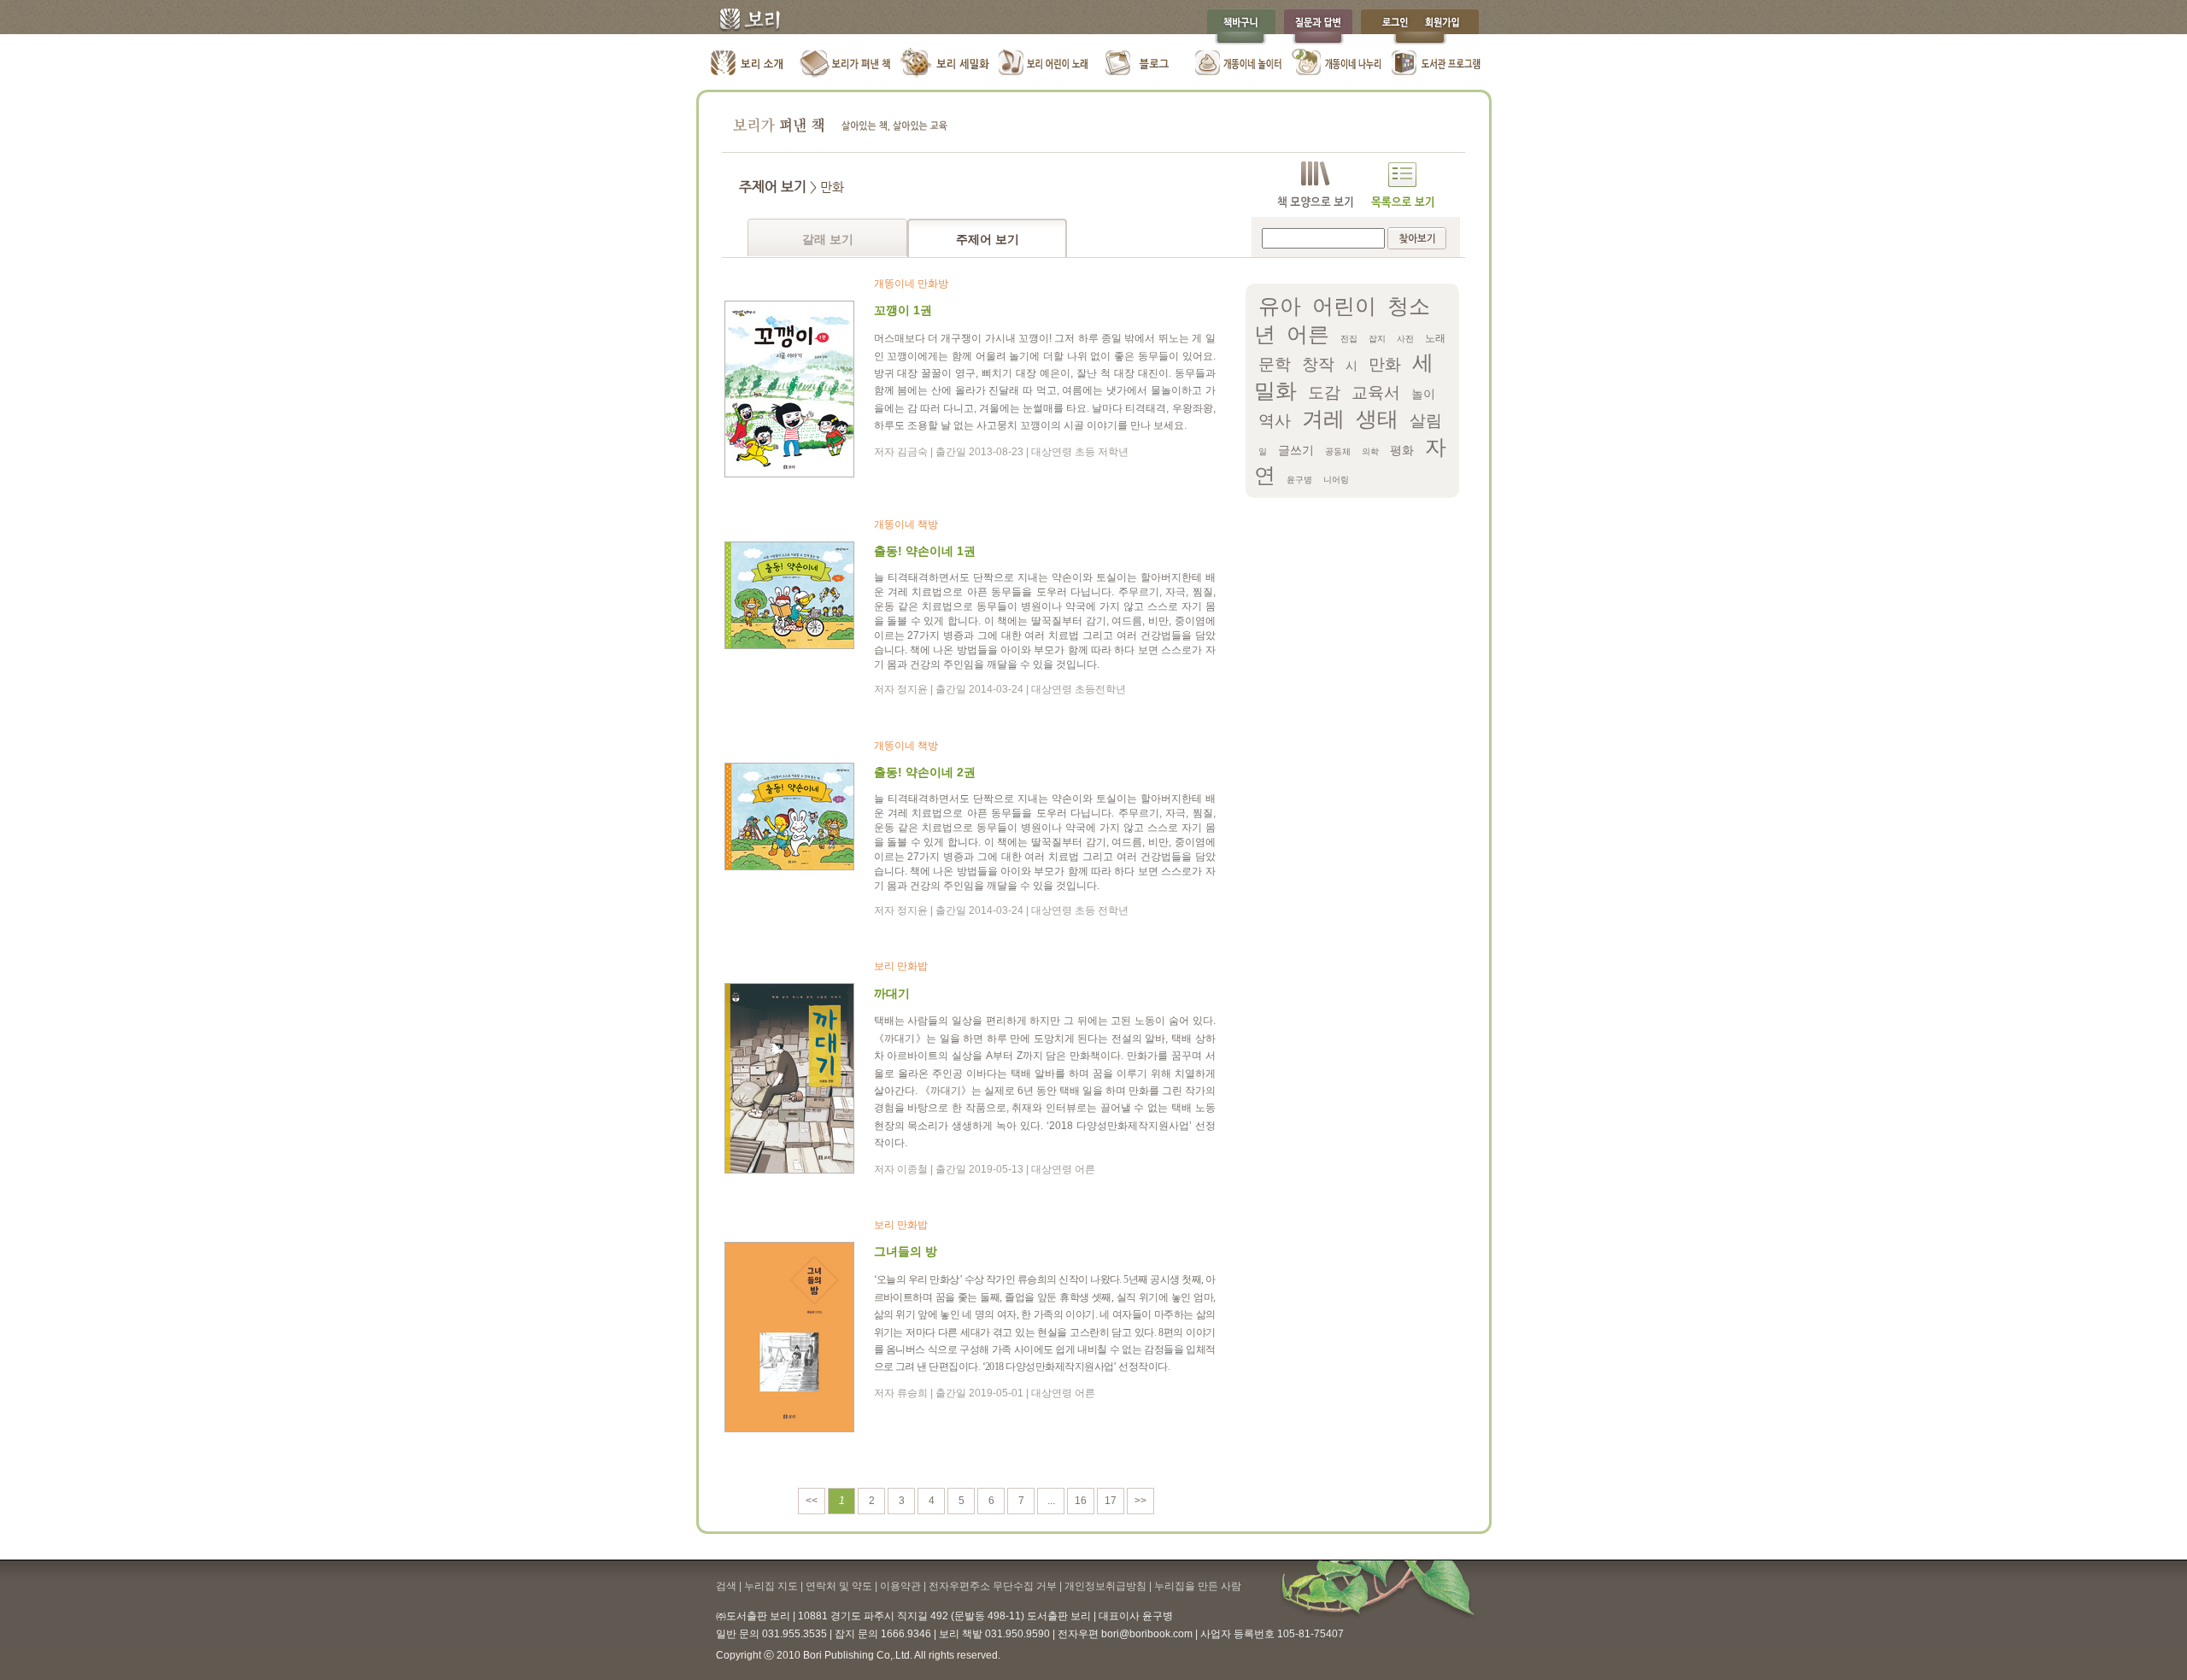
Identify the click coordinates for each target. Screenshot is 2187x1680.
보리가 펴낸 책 (846, 64)
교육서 (1376, 392)
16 (1081, 1501)
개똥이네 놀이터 (1239, 64)
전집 (1349, 339)
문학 (1275, 364)
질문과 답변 (1318, 27)
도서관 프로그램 (1436, 64)
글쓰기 (1296, 450)
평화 (1402, 450)
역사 (1275, 421)
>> (1140, 1501)
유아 (1280, 306)
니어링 (1336, 480)
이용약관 (900, 1586)
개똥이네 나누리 (1337, 64)
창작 (1318, 364)
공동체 (1338, 451)
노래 (1435, 338)
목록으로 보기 (1402, 185)
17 (1111, 1501)
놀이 (1423, 394)
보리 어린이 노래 (1043, 64)
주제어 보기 (988, 239)
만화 (1385, 364)
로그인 (1391, 27)
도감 (1324, 392)
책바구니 (1241, 27)
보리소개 (748, 64)
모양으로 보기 (1315, 185)
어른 (1308, 334)
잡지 (1377, 339)
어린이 (1344, 306)
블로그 (1141, 64)
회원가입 (1451, 27)
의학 (1370, 451)
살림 (1426, 421)
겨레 (1323, 419)
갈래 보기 (828, 239)
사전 (1405, 339)
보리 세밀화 (944, 64)
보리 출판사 (744, 21)
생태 (1377, 419)
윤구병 (1299, 480)
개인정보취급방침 (1105, 1586)
